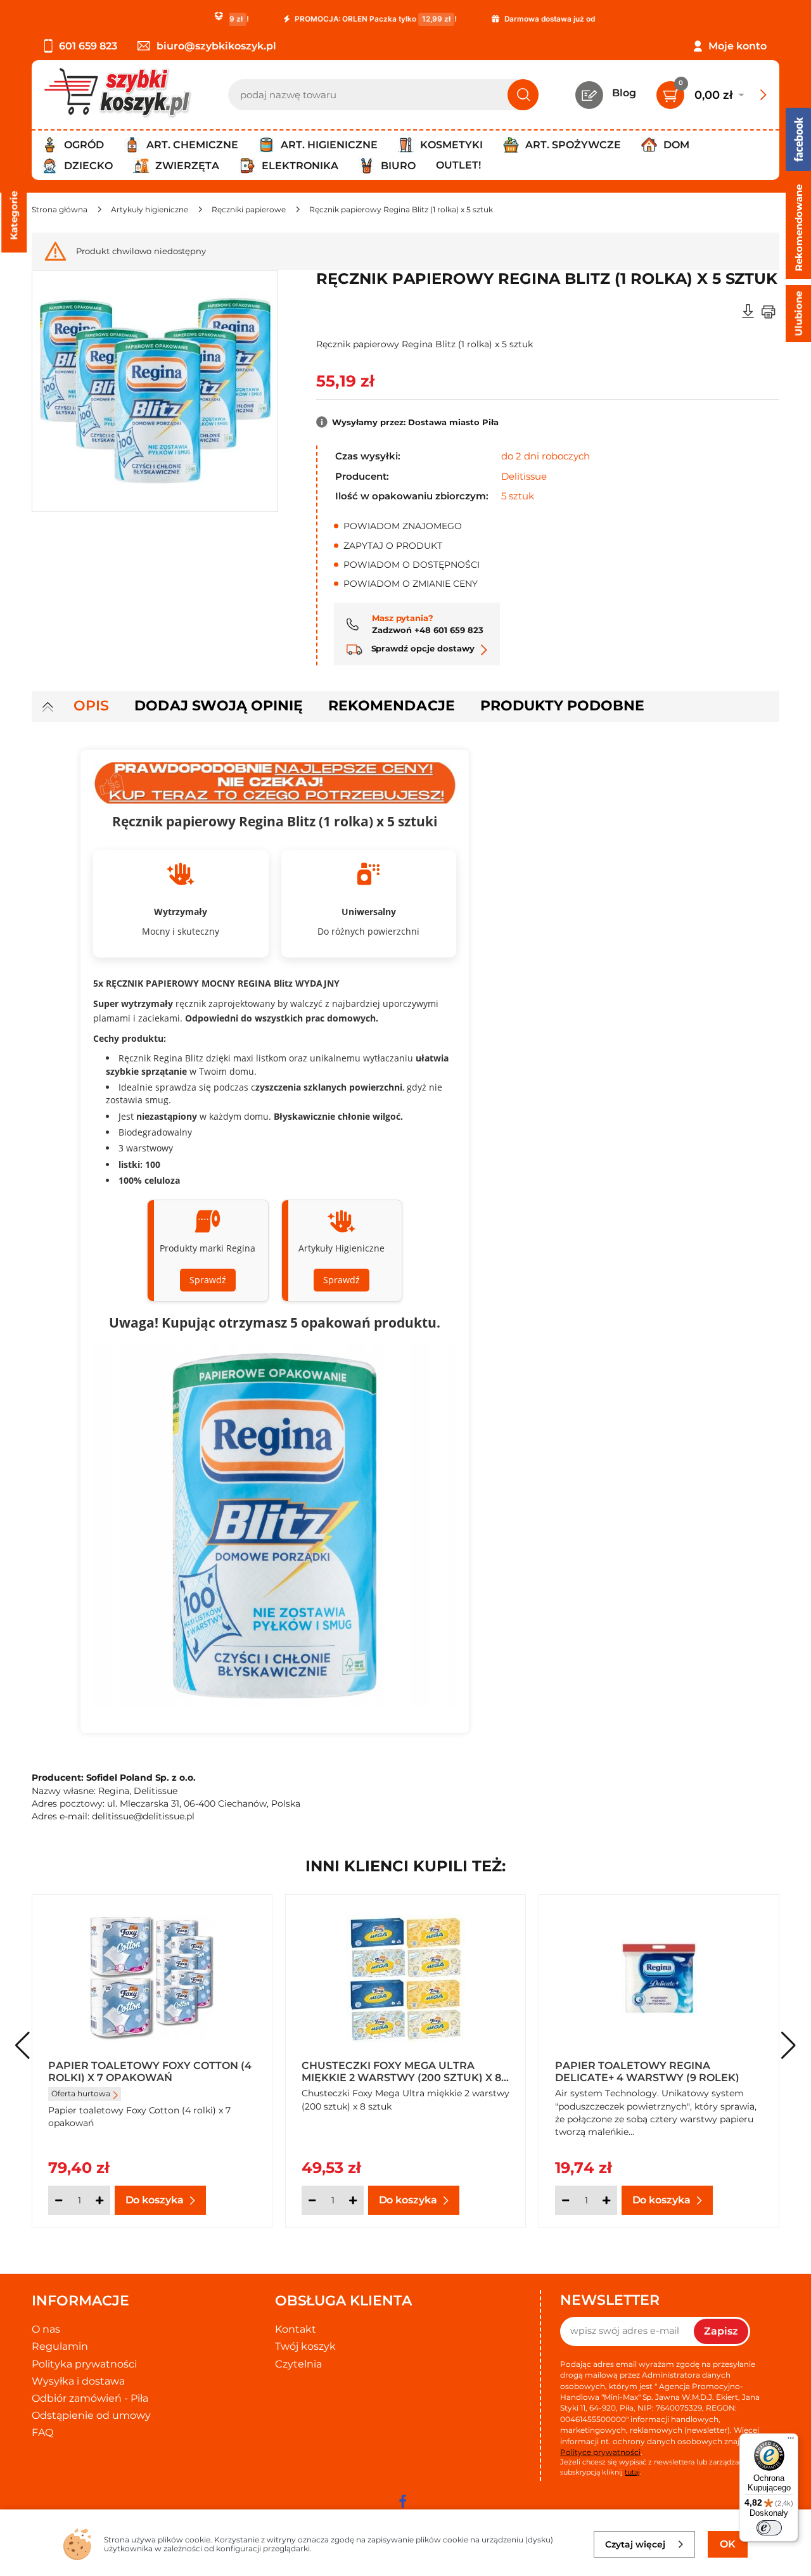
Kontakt (296, 2329)
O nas (46, 2329)
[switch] (769, 2528)
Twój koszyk (305, 2346)
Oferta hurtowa (334, 2093)
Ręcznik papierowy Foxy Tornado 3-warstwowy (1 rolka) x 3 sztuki (658, 2071)
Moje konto (738, 46)
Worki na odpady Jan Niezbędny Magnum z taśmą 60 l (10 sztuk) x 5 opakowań (402, 2071)
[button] (789, 2046)
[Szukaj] (523, 95)
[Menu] (791, 2441)
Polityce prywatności (600, 2452)
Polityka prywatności (84, 2364)
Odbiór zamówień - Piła (90, 2398)
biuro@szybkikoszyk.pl (216, 46)
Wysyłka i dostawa (78, 2381)
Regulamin (60, 2346)
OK (728, 2544)
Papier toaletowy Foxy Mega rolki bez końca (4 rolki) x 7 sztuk (152, 2071)
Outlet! (458, 165)
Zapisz (721, 2331)
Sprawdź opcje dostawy (422, 648)
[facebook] (402, 2501)
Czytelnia (298, 2364)
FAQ (42, 2432)
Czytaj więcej (635, 2544)
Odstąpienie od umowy (91, 2415)
